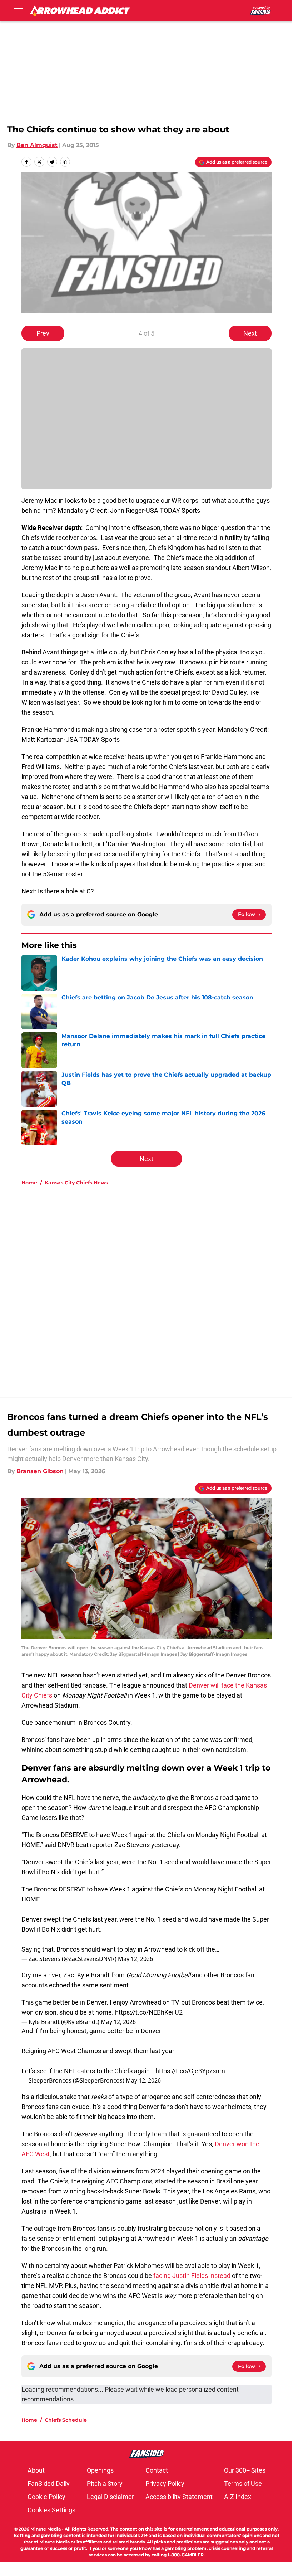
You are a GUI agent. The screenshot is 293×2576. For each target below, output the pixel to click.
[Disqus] (161, 1287)
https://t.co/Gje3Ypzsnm (190, 2071)
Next (250, 333)
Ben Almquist (37, 145)
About (36, 2470)
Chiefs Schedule (66, 2420)
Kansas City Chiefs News (76, 1183)
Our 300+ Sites (245, 2470)
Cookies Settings (51, 2510)
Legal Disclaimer (110, 2497)
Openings (100, 2470)
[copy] (65, 162)
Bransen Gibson (40, 1471)
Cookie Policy (46, 2497)
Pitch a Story (105, 2484)
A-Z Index (238, 2497)
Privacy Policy (165, 2484)
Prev (43, 333)
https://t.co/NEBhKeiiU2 (149, 2012)
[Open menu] (19, 11)
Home (29, 1183)
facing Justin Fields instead (192, 2276)
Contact (157, 2470)
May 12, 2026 (135, 1959)
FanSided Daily (49, 2484)
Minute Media (46, 2529)
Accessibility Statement (179, 2497)
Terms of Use (243, 2484)
